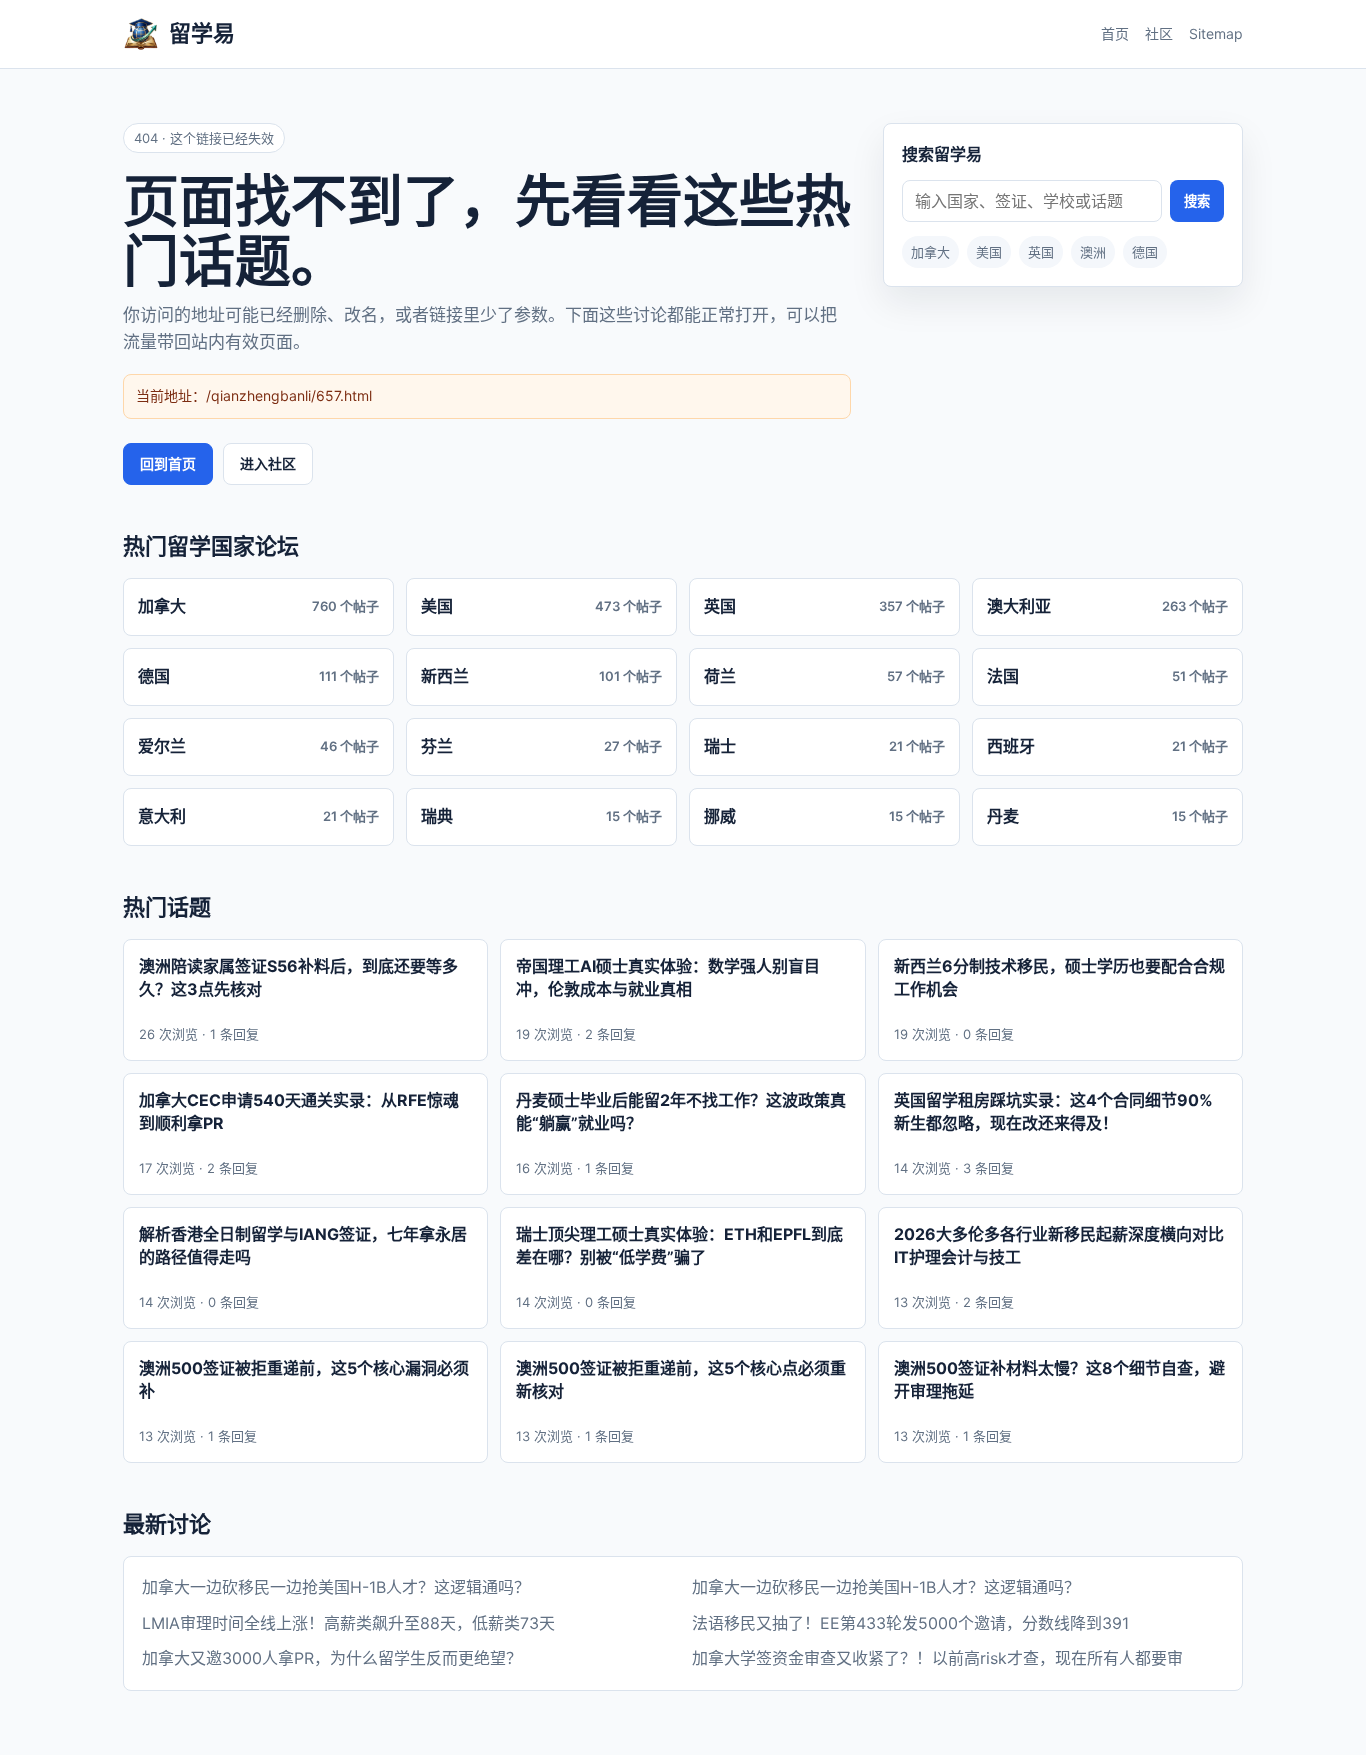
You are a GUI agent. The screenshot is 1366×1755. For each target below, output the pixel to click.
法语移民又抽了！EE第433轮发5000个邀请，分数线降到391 (910, 1623)
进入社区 (268, 463)
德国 (1145, 252)
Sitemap (1216, 33)
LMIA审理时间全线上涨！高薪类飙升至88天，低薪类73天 (348, 1623)
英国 (1041, 252)
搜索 (1197, 201)
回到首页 (168, 463)
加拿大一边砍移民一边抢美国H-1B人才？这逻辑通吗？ (336, 1587)
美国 (989, 252)
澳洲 (1093, 252)
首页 (1115, 33)
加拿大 (930, 252)
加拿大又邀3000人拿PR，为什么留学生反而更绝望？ (332, 1658)
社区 (1159, 33)
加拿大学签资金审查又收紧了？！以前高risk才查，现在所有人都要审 (937, 1658)
